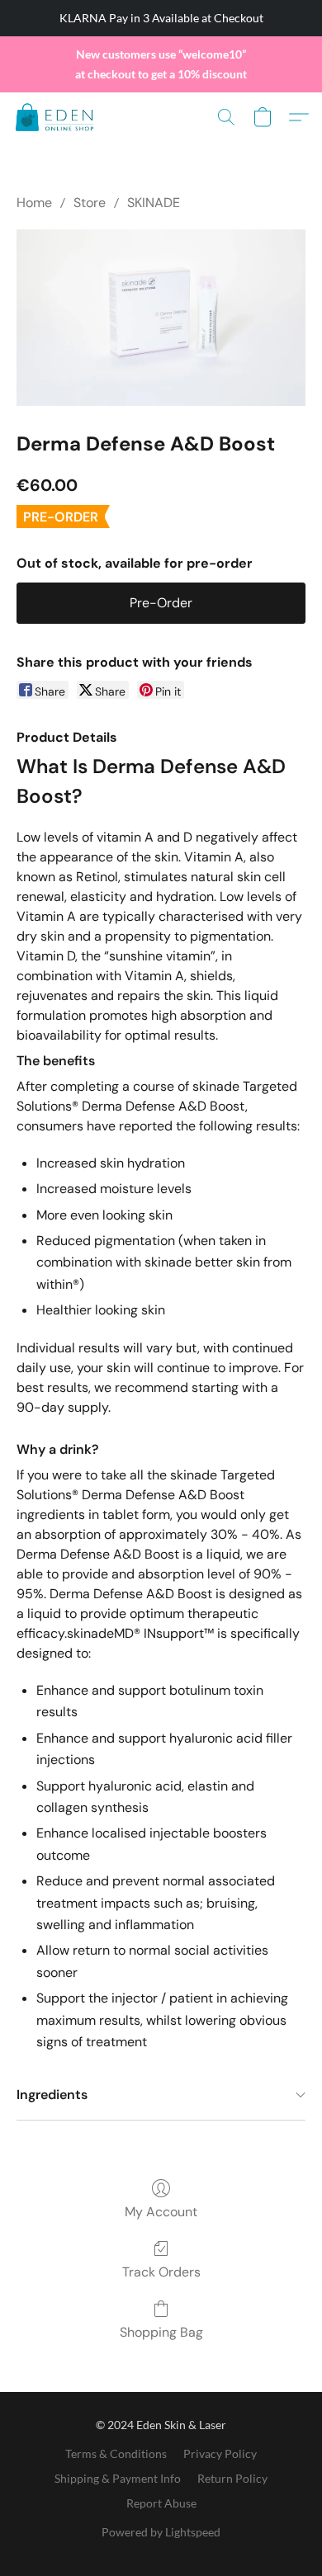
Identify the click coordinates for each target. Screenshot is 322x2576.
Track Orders (161, 2272)
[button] (57, 117)
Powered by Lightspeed (161, 2532)
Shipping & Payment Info (118, 2478)
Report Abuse (161, 2503)
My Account (161, 2212)
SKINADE (154, 203)
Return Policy (232, 2478)
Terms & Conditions (116, 2453)
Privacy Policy (220, 2453)
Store (90, 203)
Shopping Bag (161, 2332)
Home (34, 203)
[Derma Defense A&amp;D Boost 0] (161, 318)
